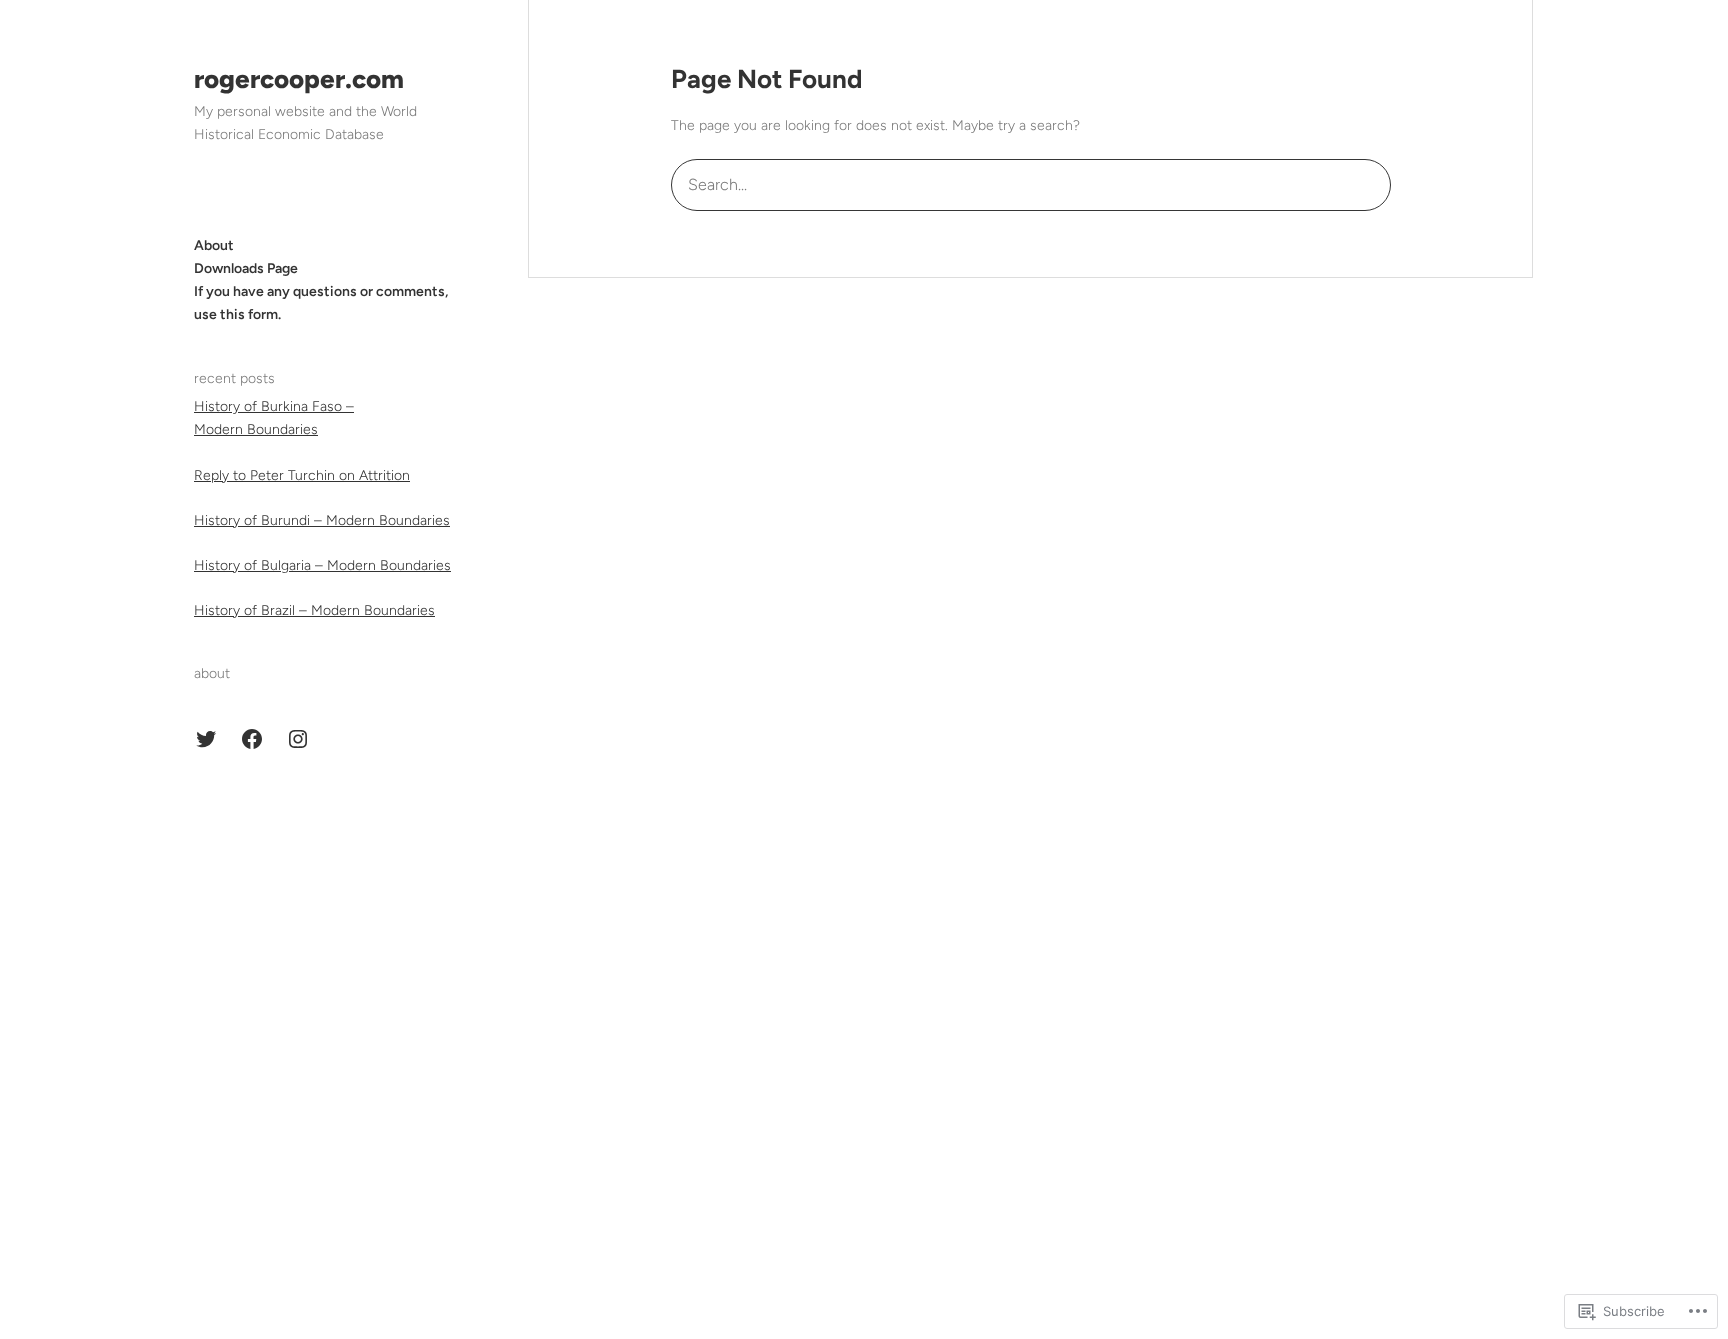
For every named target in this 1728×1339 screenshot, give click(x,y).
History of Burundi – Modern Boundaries (322, 520)
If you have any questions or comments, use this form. (321, 303)
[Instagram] (298, 739)
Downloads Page (246, 268)
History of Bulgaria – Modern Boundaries (322, 565)
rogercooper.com (299, 79)
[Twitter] (206, 739)
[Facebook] (252, 739)
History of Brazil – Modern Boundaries (314, 610)
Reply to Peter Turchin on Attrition (302, 475)
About (214, 245)
